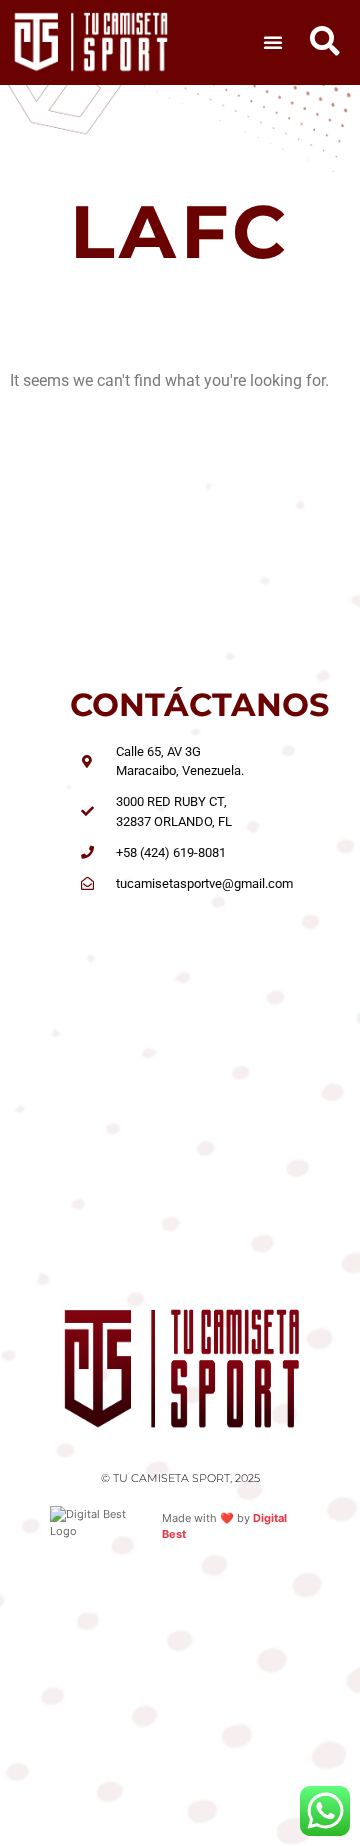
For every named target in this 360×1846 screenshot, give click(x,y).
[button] (273, 42)
